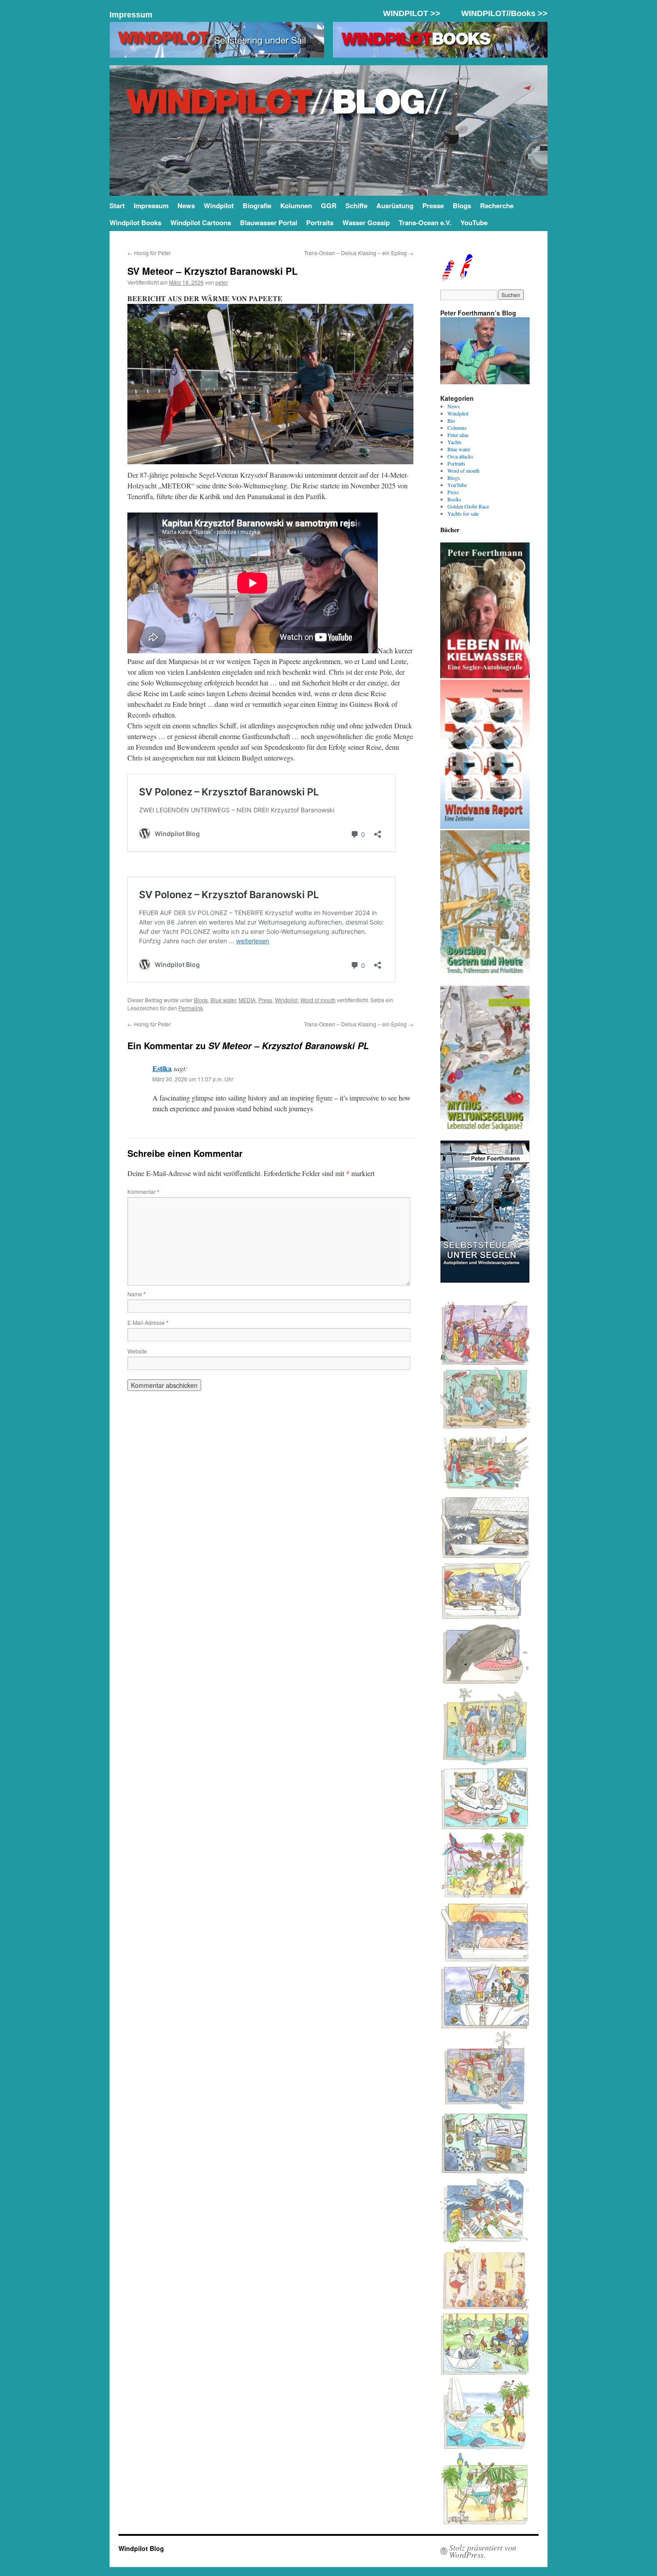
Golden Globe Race (468, 506)
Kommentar (143, 1191)
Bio (451, 420)
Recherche (497, 206)
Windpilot (219, 206)
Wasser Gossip (366, 223)
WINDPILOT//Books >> (504, 13)
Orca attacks (460, 456)
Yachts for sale (463, 513)
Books (454, 499)
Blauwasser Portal (269, 223)
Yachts (455, 442)
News (186, 206)
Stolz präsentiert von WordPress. (483, 2551)
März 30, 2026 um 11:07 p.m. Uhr (193, 1079)
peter (222, 282)
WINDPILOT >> (412, 13)
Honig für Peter (149, 253)
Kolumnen (296, 206)
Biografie (257, 206)
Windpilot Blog (141, 2548)
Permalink (191, 1008)
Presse (433, 206)
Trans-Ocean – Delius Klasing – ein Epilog (359, 253)
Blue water (223, 1000)
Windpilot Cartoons (201, 223)
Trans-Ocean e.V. (425, 223)
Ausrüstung (395, 206)
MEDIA (247, 1000)
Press (265, 1000)
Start (117, 206)
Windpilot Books (135, 223)
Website (137, 1351)
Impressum (131, 15)
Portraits (320, 223)
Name (137, 1294)
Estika (162, 1068)
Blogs (462, 206)
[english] (447, 278)
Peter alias (458, 435)
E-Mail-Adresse (148, 1322)
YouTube (474, 223)
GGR (329, 206)
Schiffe (356, 206)
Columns (457, 428)
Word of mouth (318, 1000)
